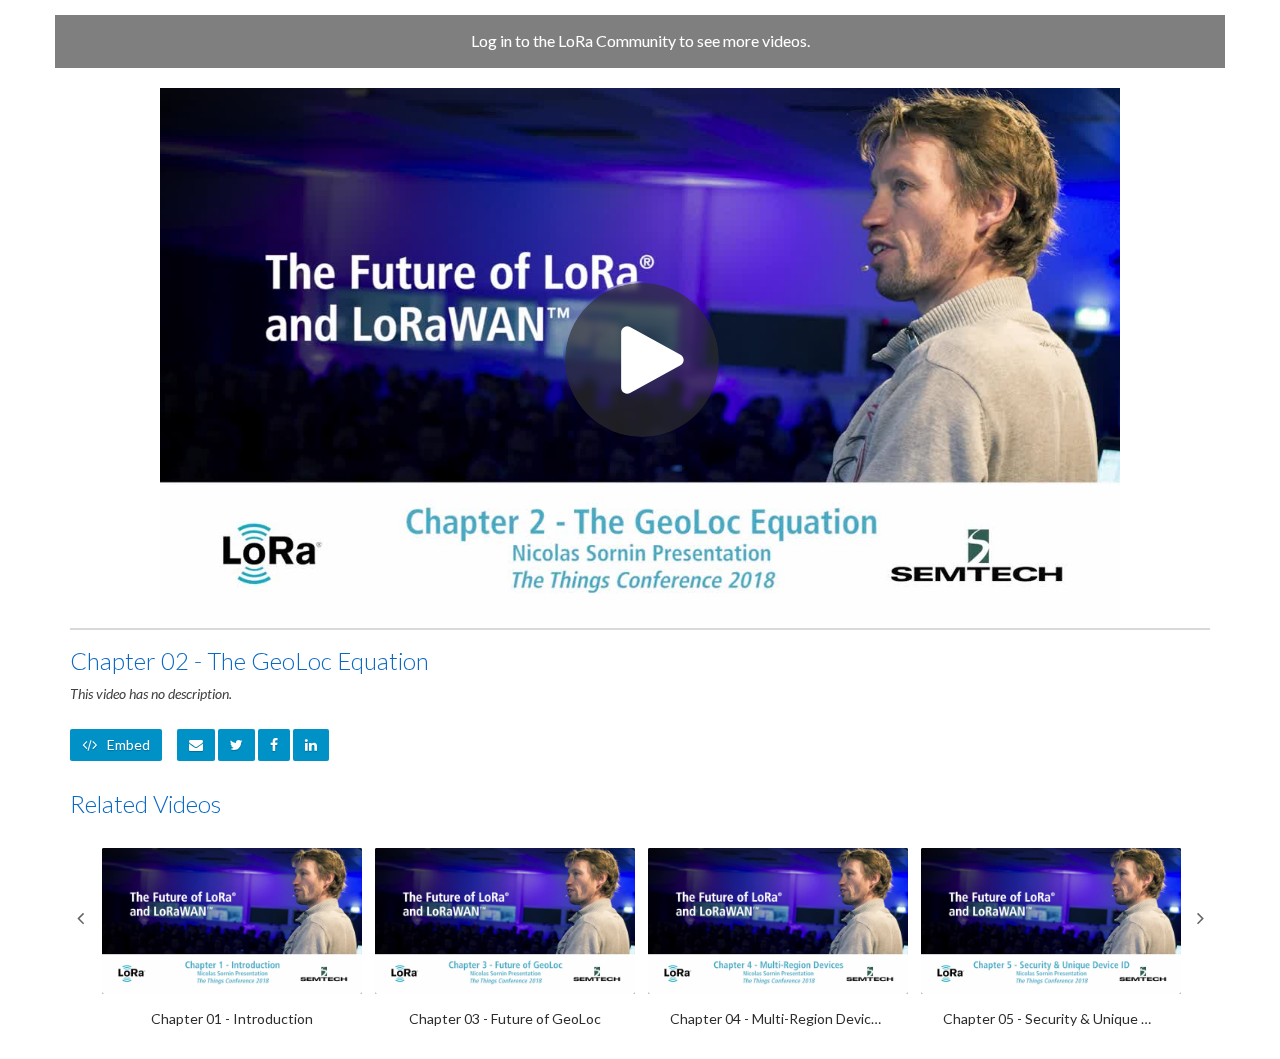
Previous (80, 918)
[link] (236, 745)
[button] (196, 745)
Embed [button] (128, 744)
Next (1200, 918)
